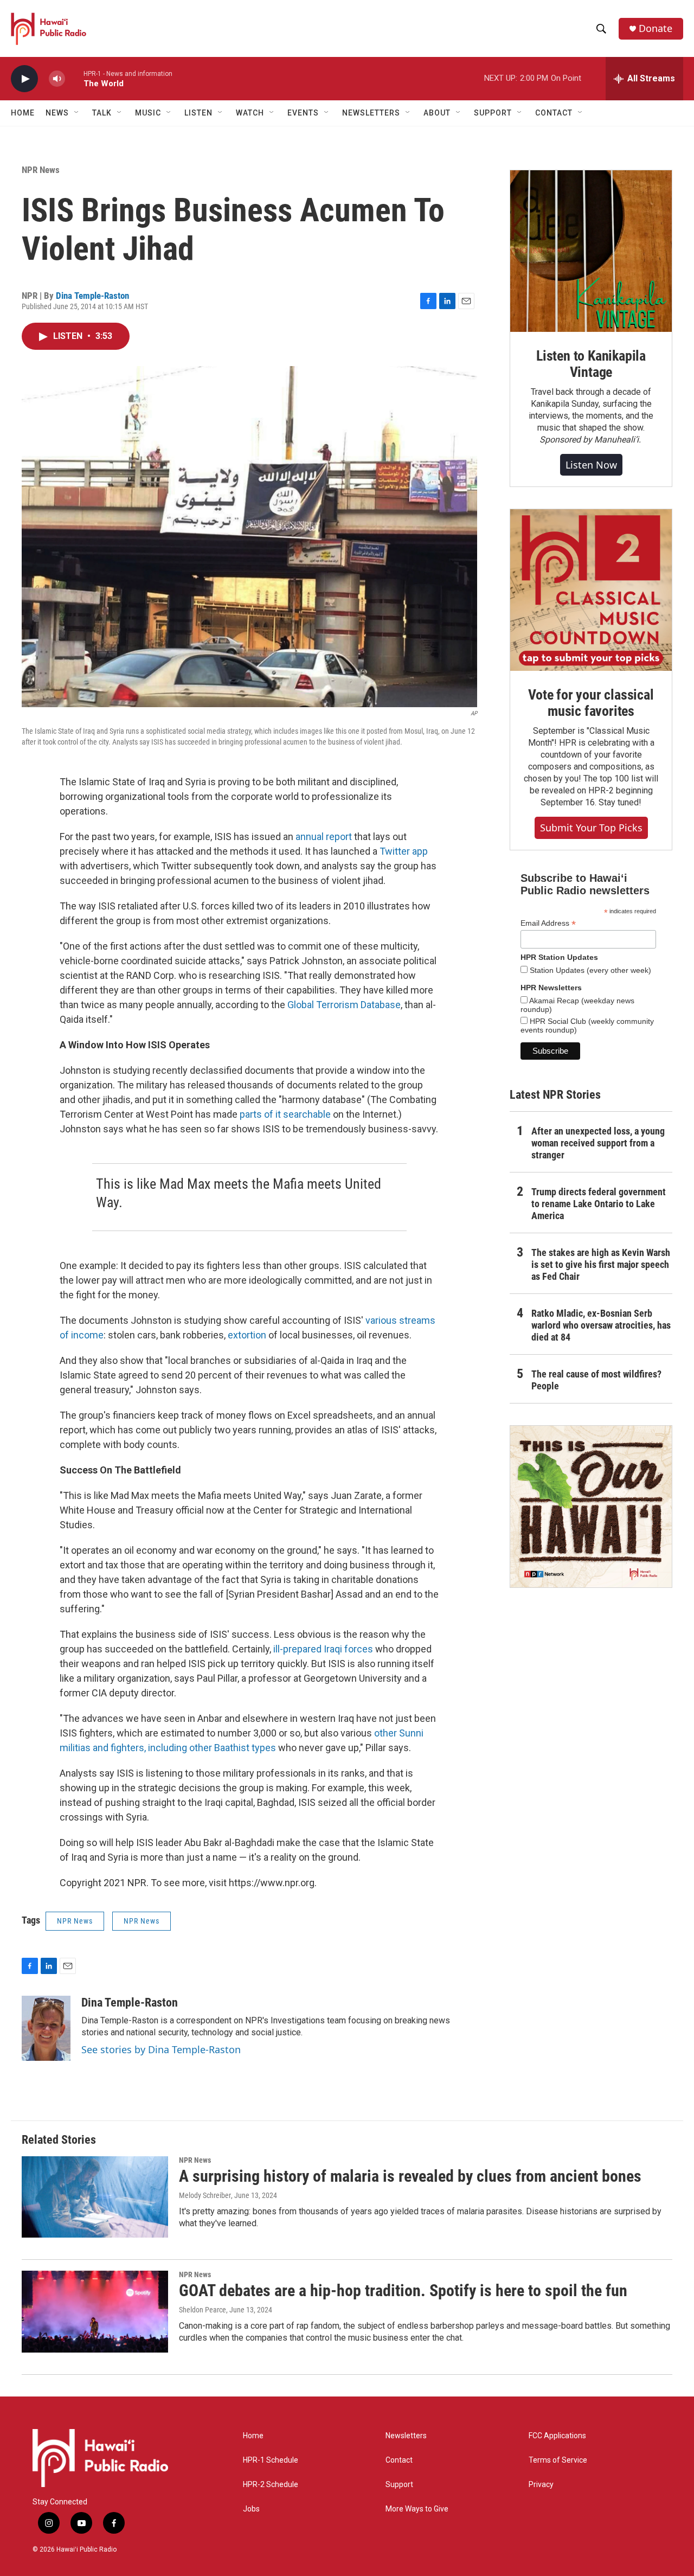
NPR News (41, 170)
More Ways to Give (417, 2509)
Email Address (548, 923)
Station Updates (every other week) (589, 970)
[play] (24, 79)
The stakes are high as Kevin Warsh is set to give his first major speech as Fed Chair (601, 1264)
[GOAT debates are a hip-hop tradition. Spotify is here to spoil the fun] (95, 2311)
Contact (399, 2460)
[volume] (57, 79)
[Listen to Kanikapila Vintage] (591, 251)
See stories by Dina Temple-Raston (161, 2049)
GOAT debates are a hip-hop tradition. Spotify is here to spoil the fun (403, 2290)
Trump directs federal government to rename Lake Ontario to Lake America (599, 1204)
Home (23, 113)
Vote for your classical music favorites (591, 703)
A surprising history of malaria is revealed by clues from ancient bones (410, 2176)
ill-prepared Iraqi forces (323, 1649)
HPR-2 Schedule (271, 2485)
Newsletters (406, 2436)
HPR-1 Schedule (271, 2460)
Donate (656, 28)
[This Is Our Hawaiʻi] (591, 1507)
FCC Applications (557, 2436)
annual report (324, 837)
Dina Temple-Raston (92, 296)
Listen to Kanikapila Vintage (591, 364)
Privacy (541, 2485)
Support (399, 2485)
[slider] (74, 78)
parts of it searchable (285, 1114)
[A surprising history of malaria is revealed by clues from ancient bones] (95, 2197)
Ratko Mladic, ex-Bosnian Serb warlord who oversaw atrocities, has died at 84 (601, 1325)
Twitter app (404, 851)
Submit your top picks (591, 828)
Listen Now (591, 465)
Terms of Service (558, 2460)
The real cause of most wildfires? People (596, 1380)
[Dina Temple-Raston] (46, 2028)
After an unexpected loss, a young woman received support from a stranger (598, 1143)
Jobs (251, 2509)
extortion (247, 1335)
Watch (250, 113)
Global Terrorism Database (344, 1005)
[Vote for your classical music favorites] (591, 590)
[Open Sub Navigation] (77, 113)
